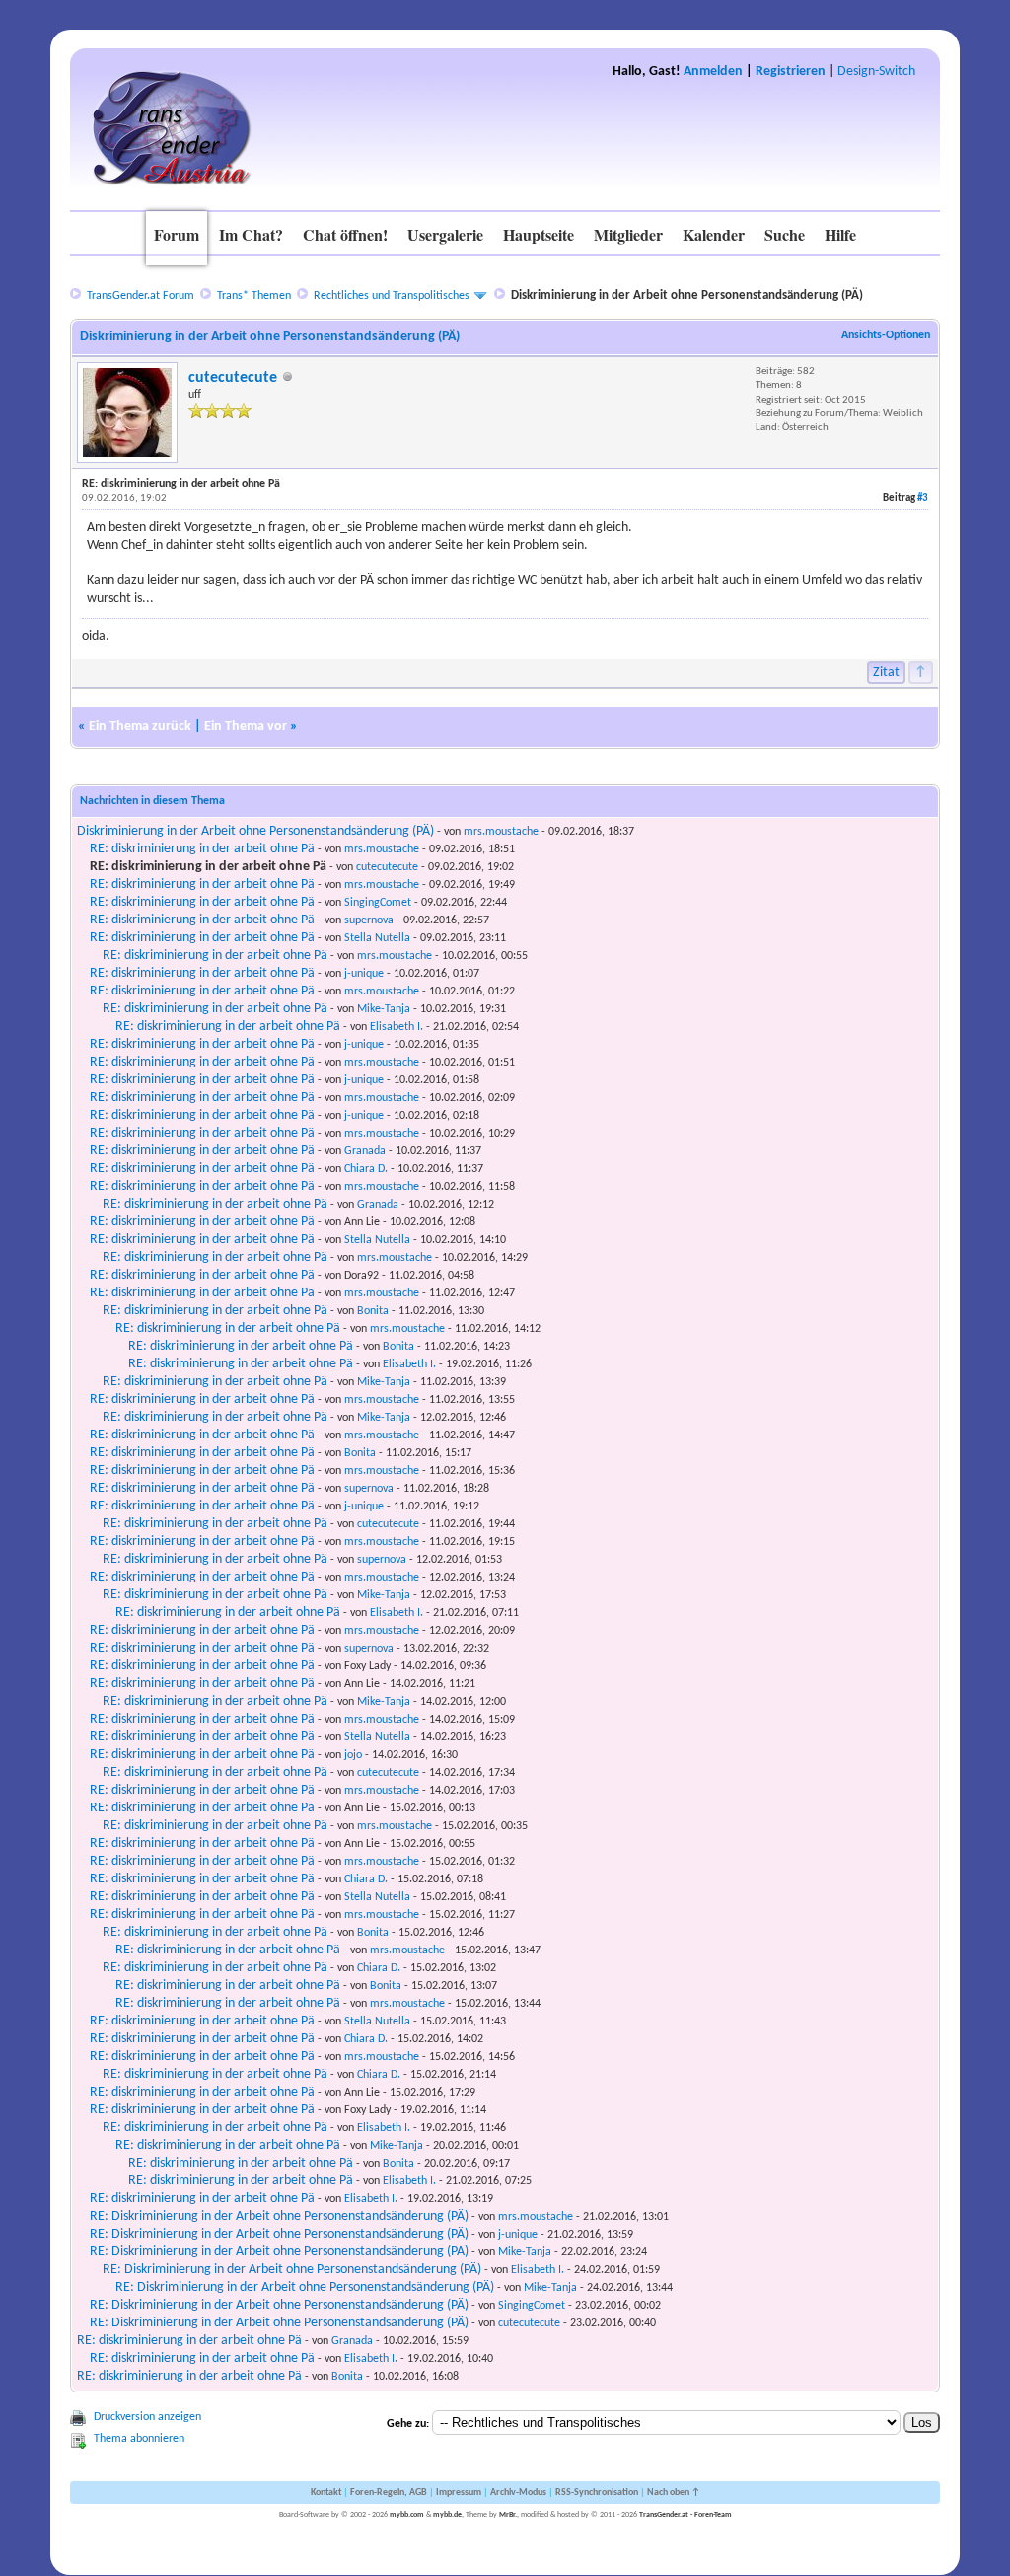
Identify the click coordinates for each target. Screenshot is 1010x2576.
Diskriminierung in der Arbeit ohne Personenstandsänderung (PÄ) (255, 831)
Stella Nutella (377, 938)
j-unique (364, 974)
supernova (369, 920)
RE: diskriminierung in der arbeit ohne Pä (202, 849)
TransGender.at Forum (141, 296)
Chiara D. (366, 1169)
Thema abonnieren (139, 2439)
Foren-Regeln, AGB (389, 2493)
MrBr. (508, 2515)
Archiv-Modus (518, 2493)
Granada (365, 1151)
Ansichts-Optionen (886, 335)
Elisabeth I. (397, 1027)
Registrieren (791, 72)
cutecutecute (233, 378)
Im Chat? (251, 234)
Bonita (373, 1311)
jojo (353, 1755)
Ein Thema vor (246, 727)
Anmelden (713, 72)
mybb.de (447, 2515)
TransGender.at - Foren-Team (685, 2515)
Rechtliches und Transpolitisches (392, 296)
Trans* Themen (254, 296)
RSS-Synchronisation (597, 2493)
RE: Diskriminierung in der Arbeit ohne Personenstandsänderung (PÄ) (279, 2216)
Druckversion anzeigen (147, 2417)
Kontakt (326, 2493)
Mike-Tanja (384, 1009)
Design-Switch (876, 72)
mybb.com (407, 2515)
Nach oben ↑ (674, 2493)
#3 (923, 499)
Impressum (459, 2493)
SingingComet (378, 903)
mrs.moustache (501, 832)
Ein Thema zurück (140, 727)
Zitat (886, 672)
